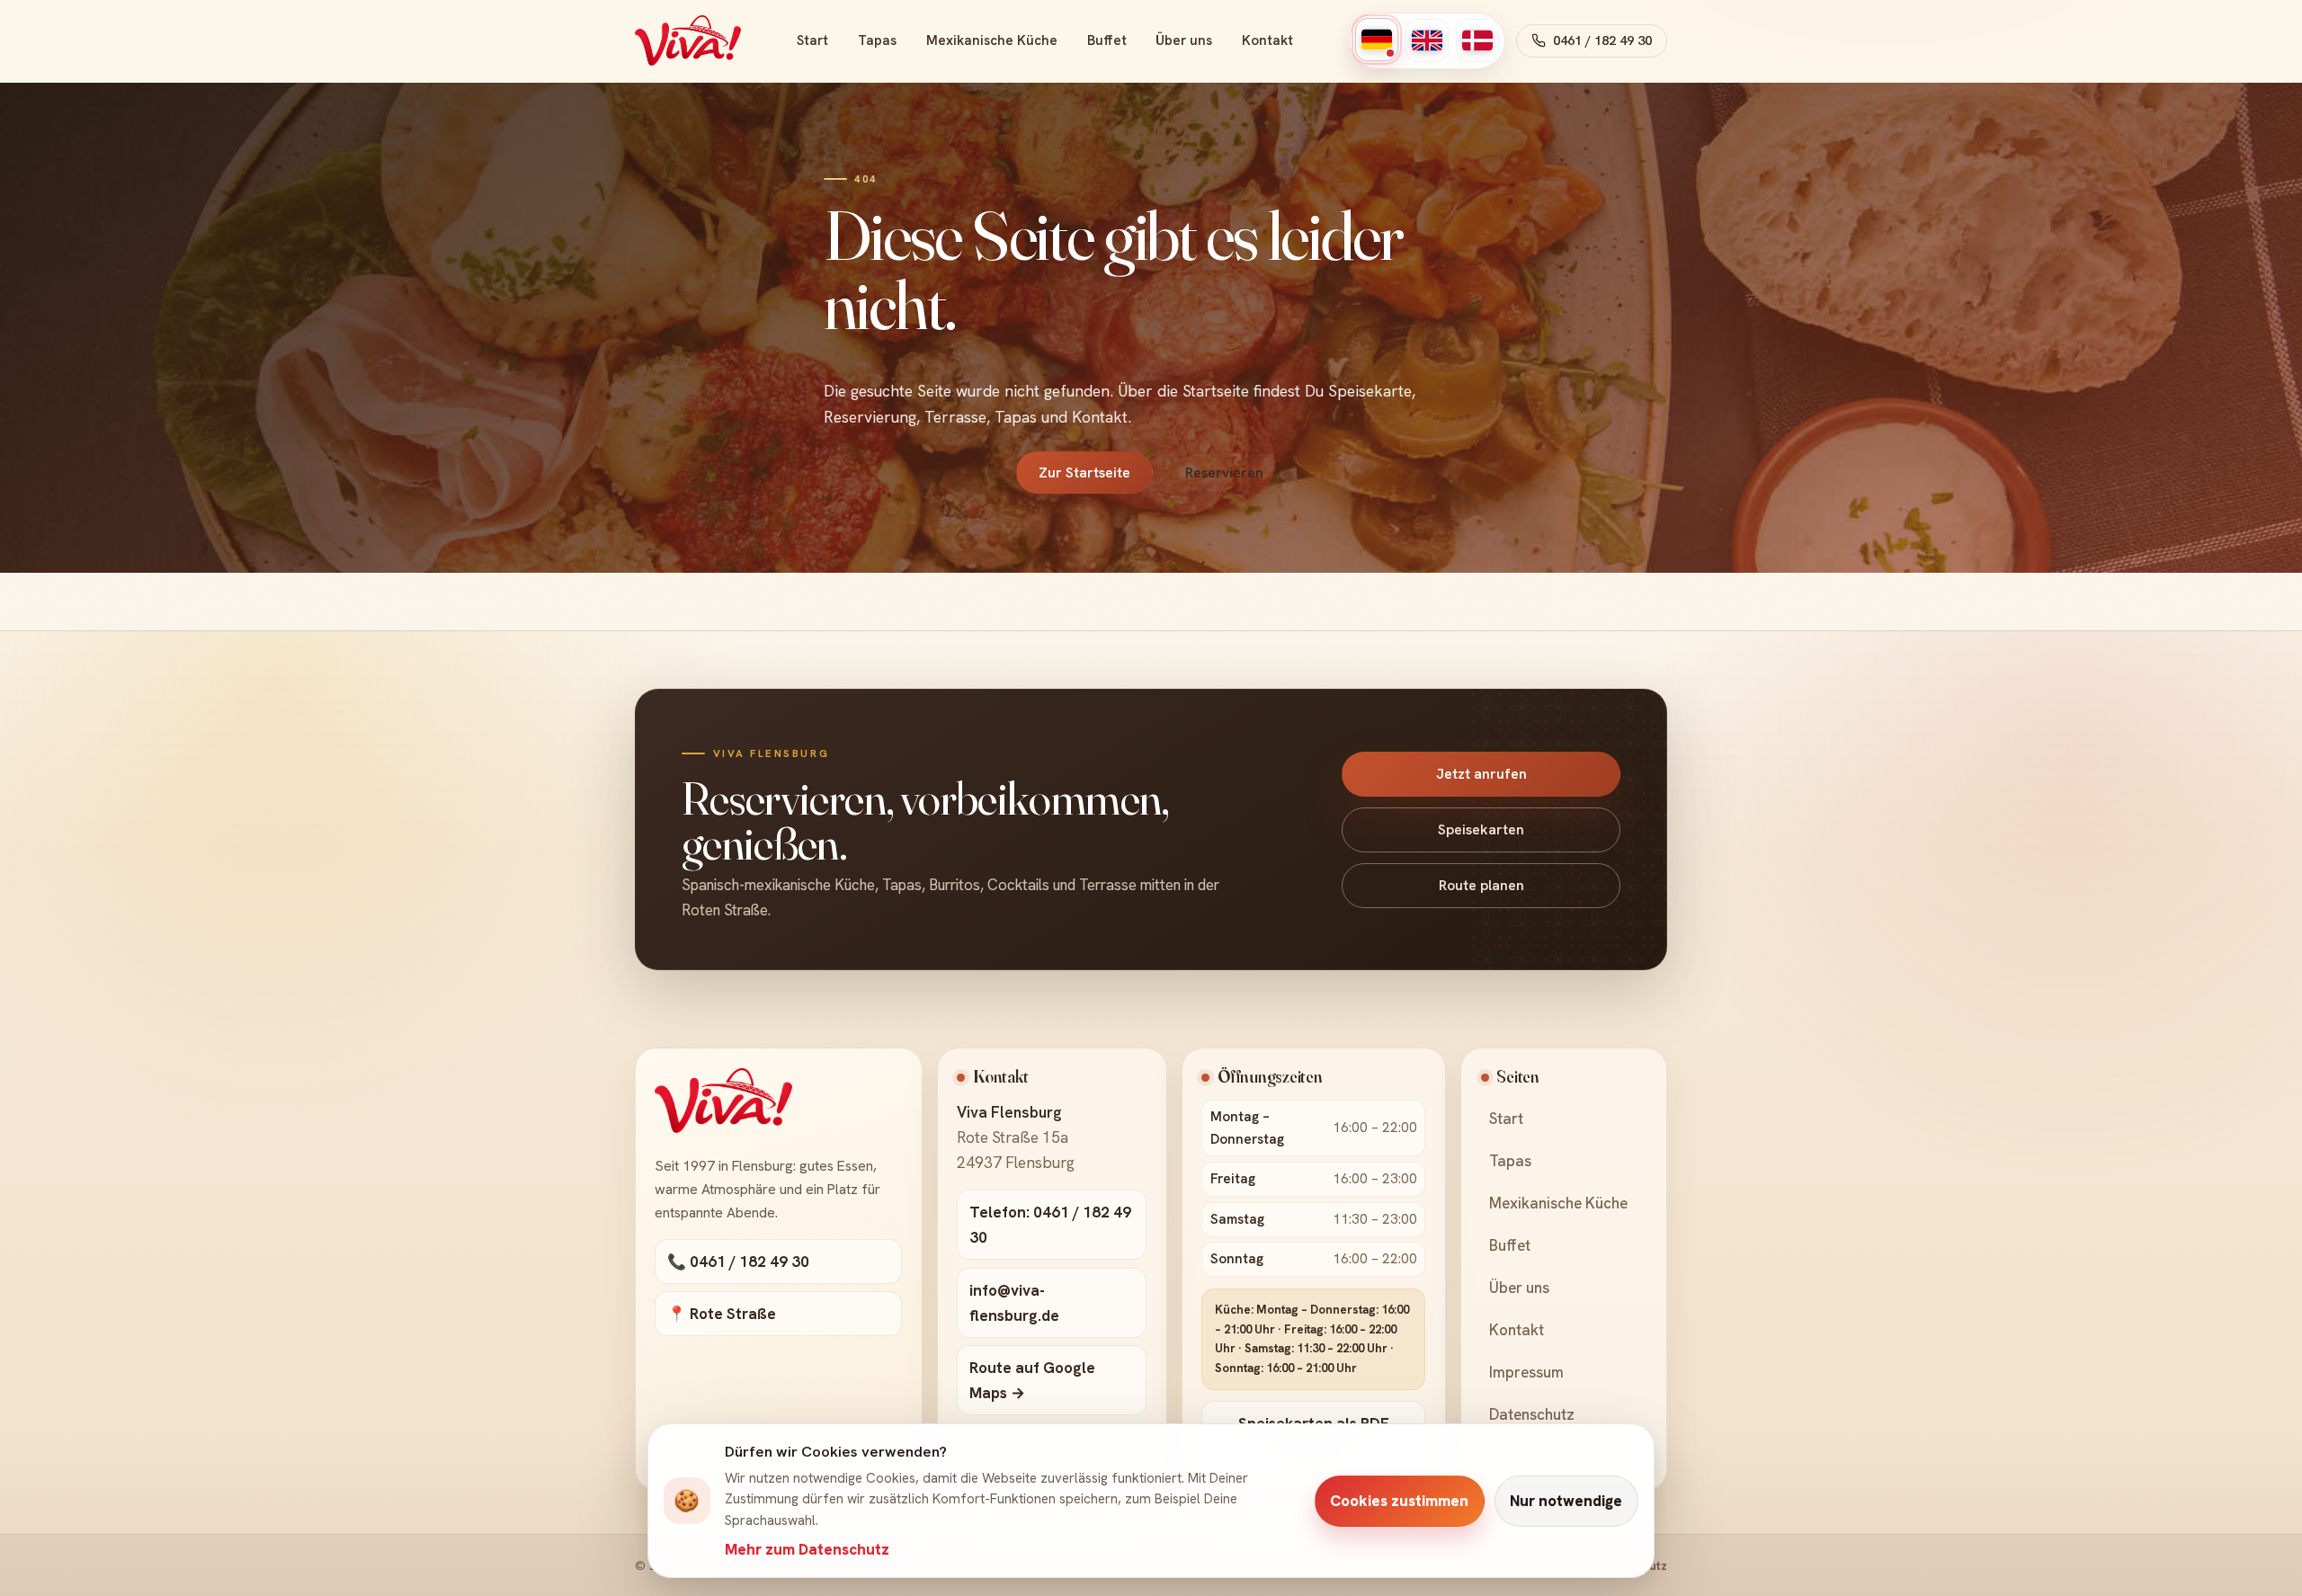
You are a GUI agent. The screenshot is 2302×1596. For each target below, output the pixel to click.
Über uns (1184, 40)
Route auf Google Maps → (1032, 1380)
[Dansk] (1477, 40)
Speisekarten (1481, 829)
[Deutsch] (1377, 40)
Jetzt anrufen (1481, 774)
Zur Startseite (1084, 473)
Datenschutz (1532, 1414)
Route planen (1481, 885)
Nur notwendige (1566, 1501)
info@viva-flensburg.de (1014, 1303)
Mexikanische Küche (992, 40)
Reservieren (1224, 473)
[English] (1427, 40)
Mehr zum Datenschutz (807, 1549)
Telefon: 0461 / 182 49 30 (1050, 1225)
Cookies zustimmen (1399, 1501)
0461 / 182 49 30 (1602, 40)
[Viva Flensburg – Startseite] (688, 40)
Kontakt (1267, 40)
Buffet (1107, 40)
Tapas (877, 40)
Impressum (1526, 1372)
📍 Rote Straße (722, 1314)
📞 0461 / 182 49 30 (738, 1262)
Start (812, 40)
